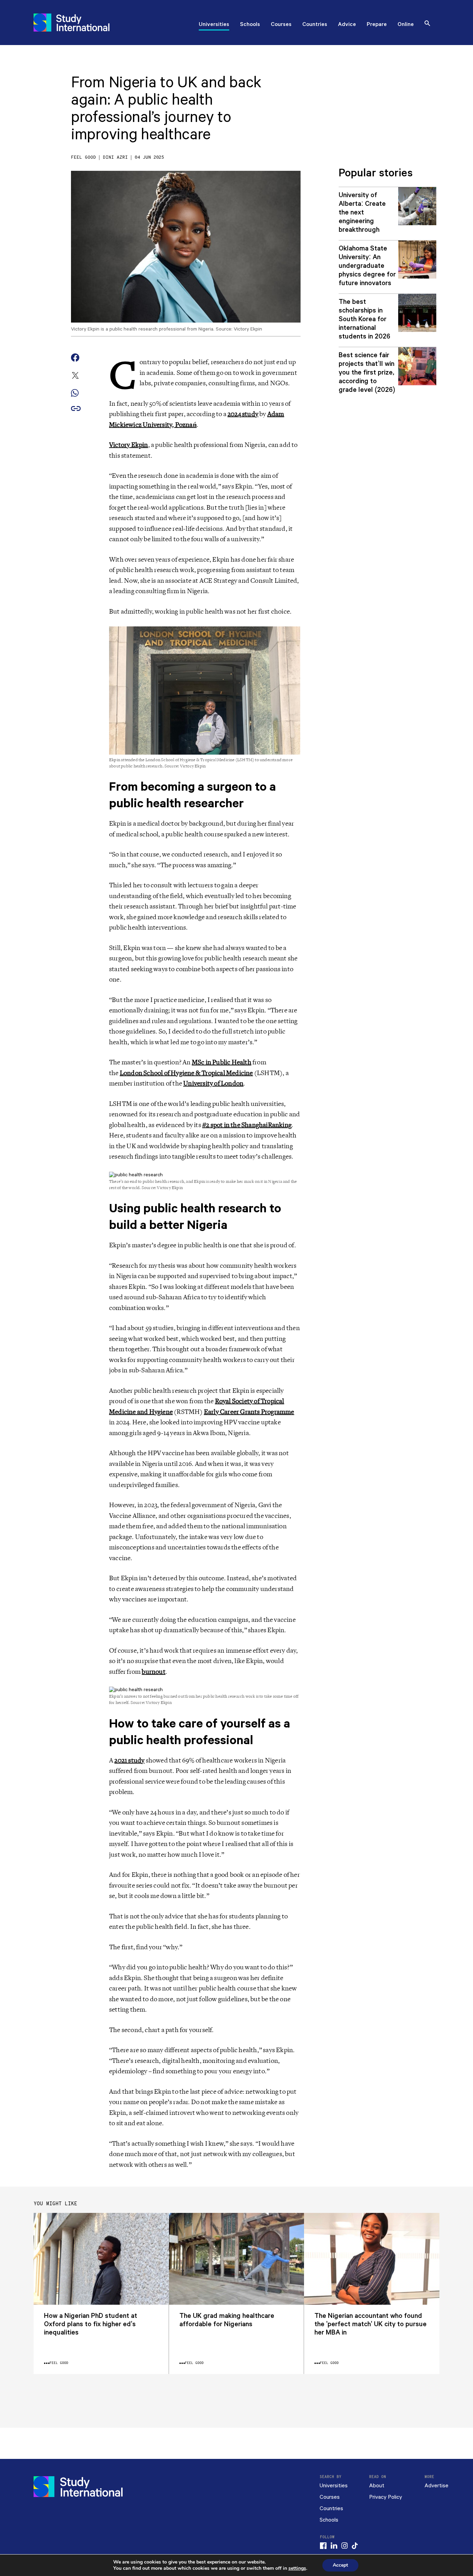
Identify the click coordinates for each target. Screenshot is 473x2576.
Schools (250, 25)
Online (406, 25)
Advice (347, 25)
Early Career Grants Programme (249, 1412)
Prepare (377, 25)
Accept (340, 2565)
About (377, 2486)
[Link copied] (76, 409)
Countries (315, 25)
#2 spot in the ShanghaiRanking (247, 1125)
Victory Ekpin (129, 445)
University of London (213, 1083)
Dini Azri (115, 157)
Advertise (436, 2486)
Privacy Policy (386, 2497)
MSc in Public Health (222, 1062)
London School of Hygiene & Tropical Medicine (186, 1073)
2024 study (243, 414)
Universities (214, 25)
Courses (281, 25)
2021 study (129, 1760)
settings (297, 2568)
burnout (153, 1672)
